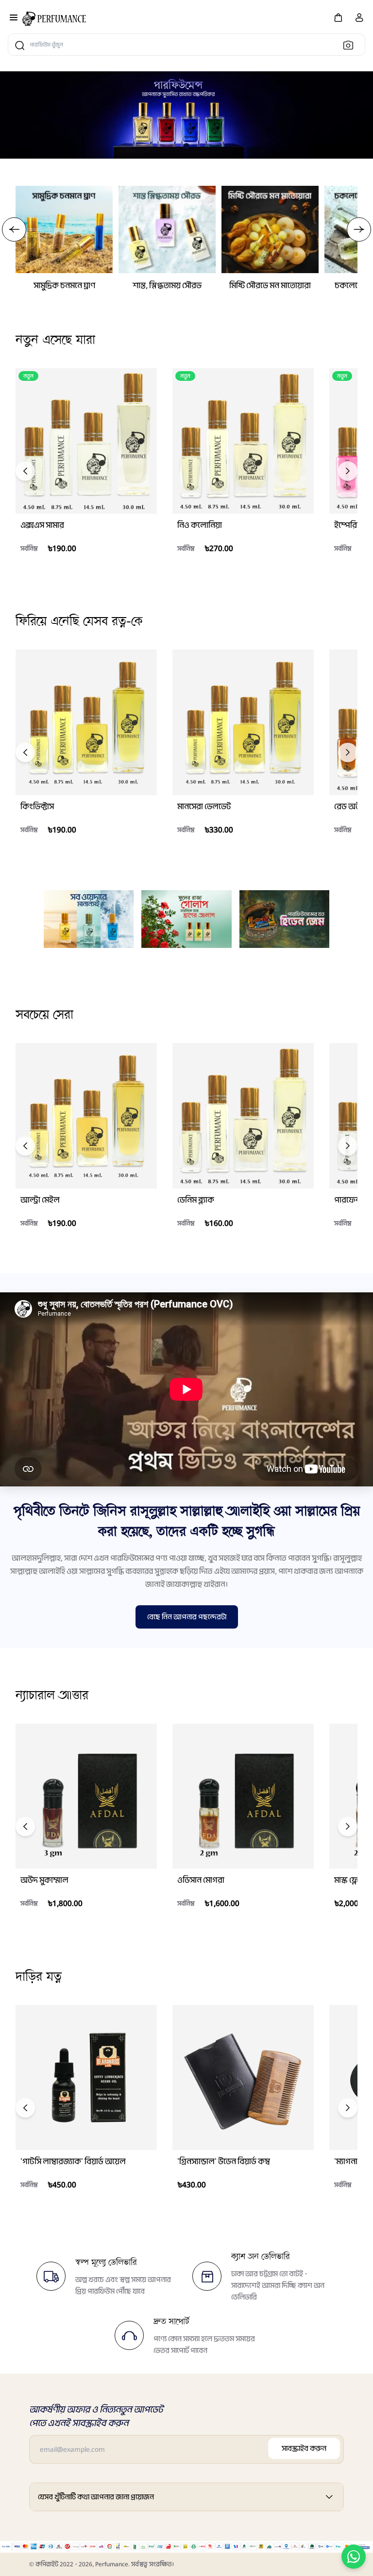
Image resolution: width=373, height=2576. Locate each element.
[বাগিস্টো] (54, 19)
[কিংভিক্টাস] (86, 722)
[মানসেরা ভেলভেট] (243, 722)
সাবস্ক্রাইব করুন (304, 2448)
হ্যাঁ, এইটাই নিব (76, 571)
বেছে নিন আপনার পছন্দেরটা (187, 1617)
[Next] (348, 471)
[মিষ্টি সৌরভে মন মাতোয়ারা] (270, 229)
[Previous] (25, 471)
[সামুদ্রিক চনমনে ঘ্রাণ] (64, 229)
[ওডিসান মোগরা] (243, 1796)
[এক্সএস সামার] (86, 441)
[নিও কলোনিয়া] (243, 441)
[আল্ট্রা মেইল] (86, 1116)
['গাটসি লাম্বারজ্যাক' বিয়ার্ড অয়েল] (86, 2078)
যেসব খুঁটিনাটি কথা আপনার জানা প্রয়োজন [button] (96, 2497)
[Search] (351, 45)
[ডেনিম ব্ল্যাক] (243, 1116)
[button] (338, 17)
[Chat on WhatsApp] (354, 2557)
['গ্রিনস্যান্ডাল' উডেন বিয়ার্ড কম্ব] (243, 2078)
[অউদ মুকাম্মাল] (86, 1796)
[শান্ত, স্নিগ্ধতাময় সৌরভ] (167, 229)
